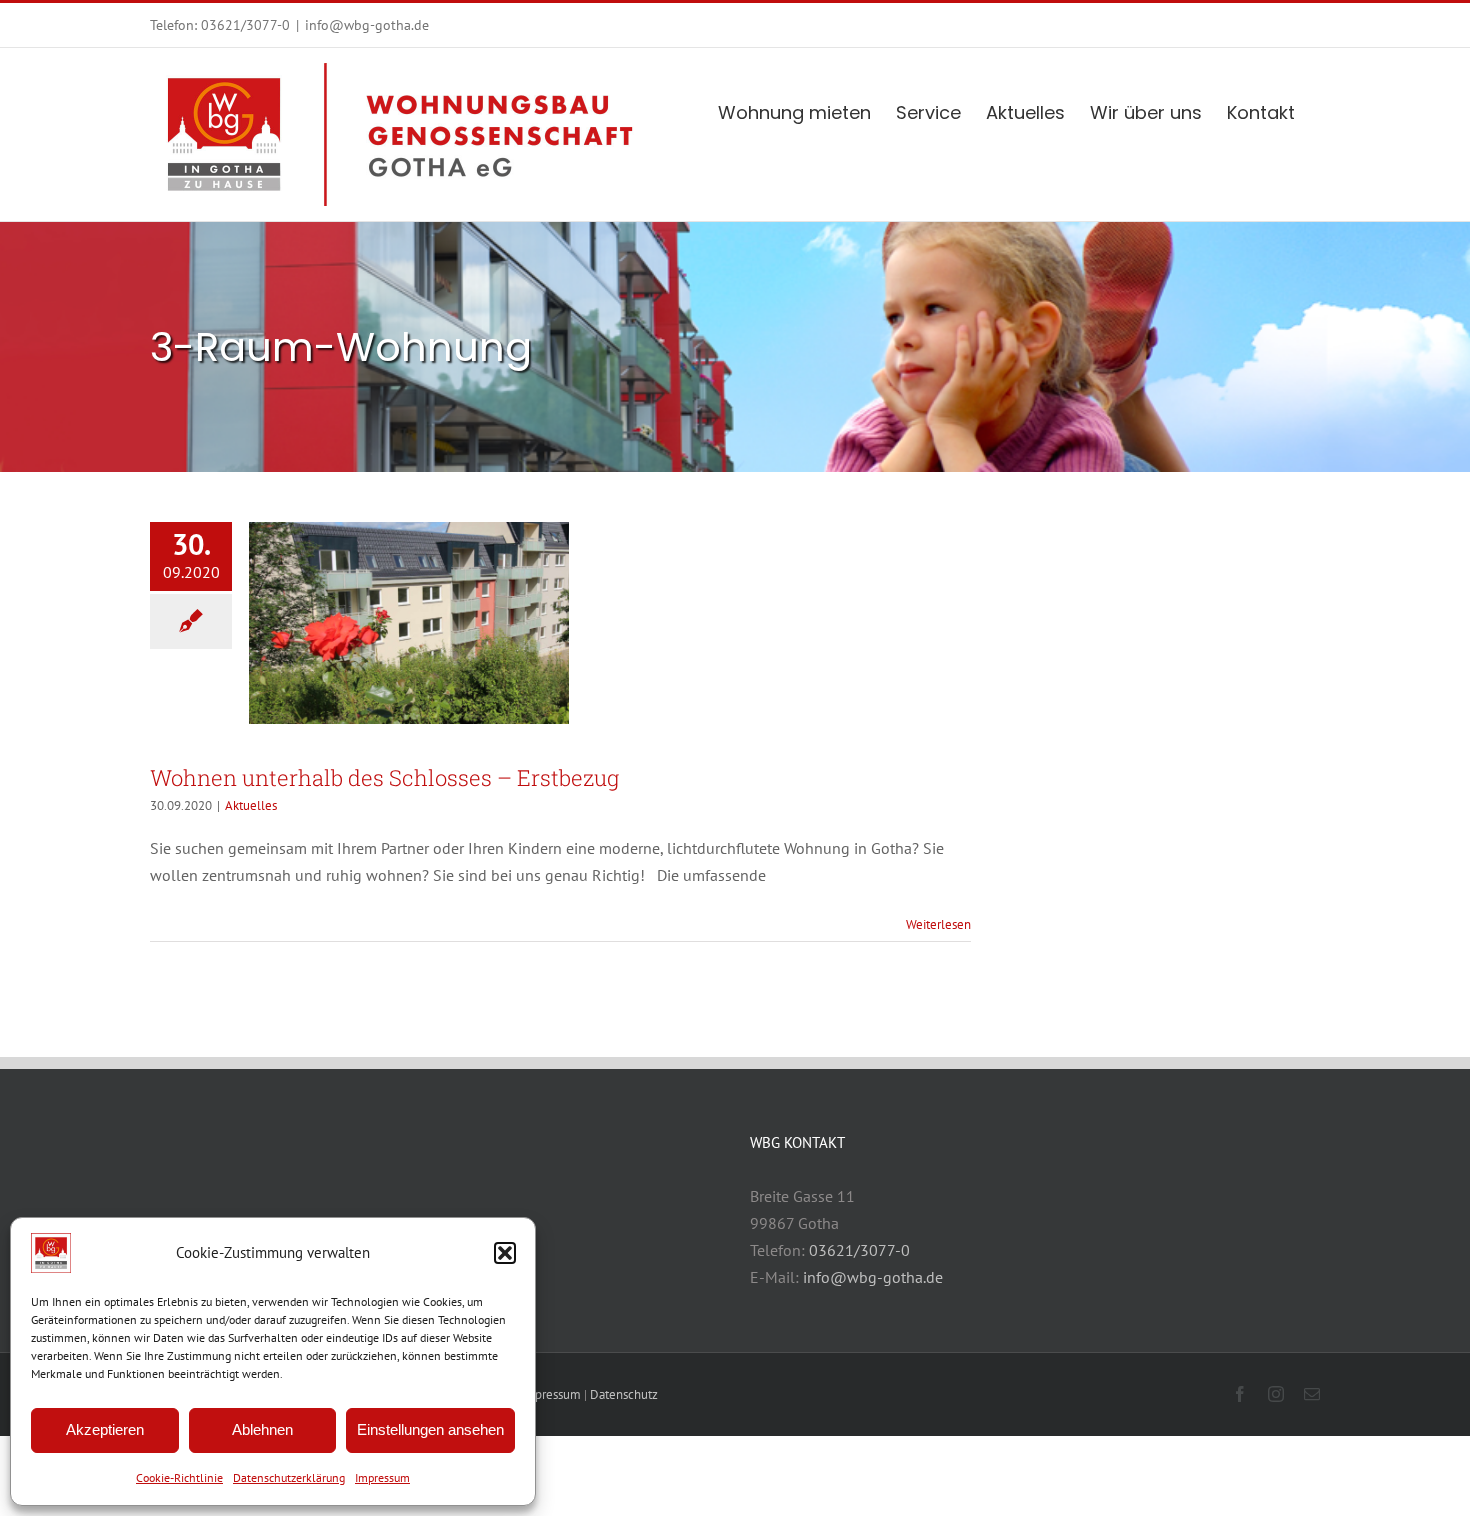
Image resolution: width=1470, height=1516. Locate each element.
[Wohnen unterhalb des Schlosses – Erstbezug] (409, 623)
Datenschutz (624, 1394)
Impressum (382, 1477)
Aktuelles (251, 805)
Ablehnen (262, 1429)
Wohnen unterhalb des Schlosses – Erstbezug (384, 777)
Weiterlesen (938, 924)
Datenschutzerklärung (289, 1477)
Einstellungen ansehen (430, 1429)
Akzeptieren (105, 1429)
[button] (505, 1253)
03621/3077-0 (245, 25)
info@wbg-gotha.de (367, 25)
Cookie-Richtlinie (179, 1477)
